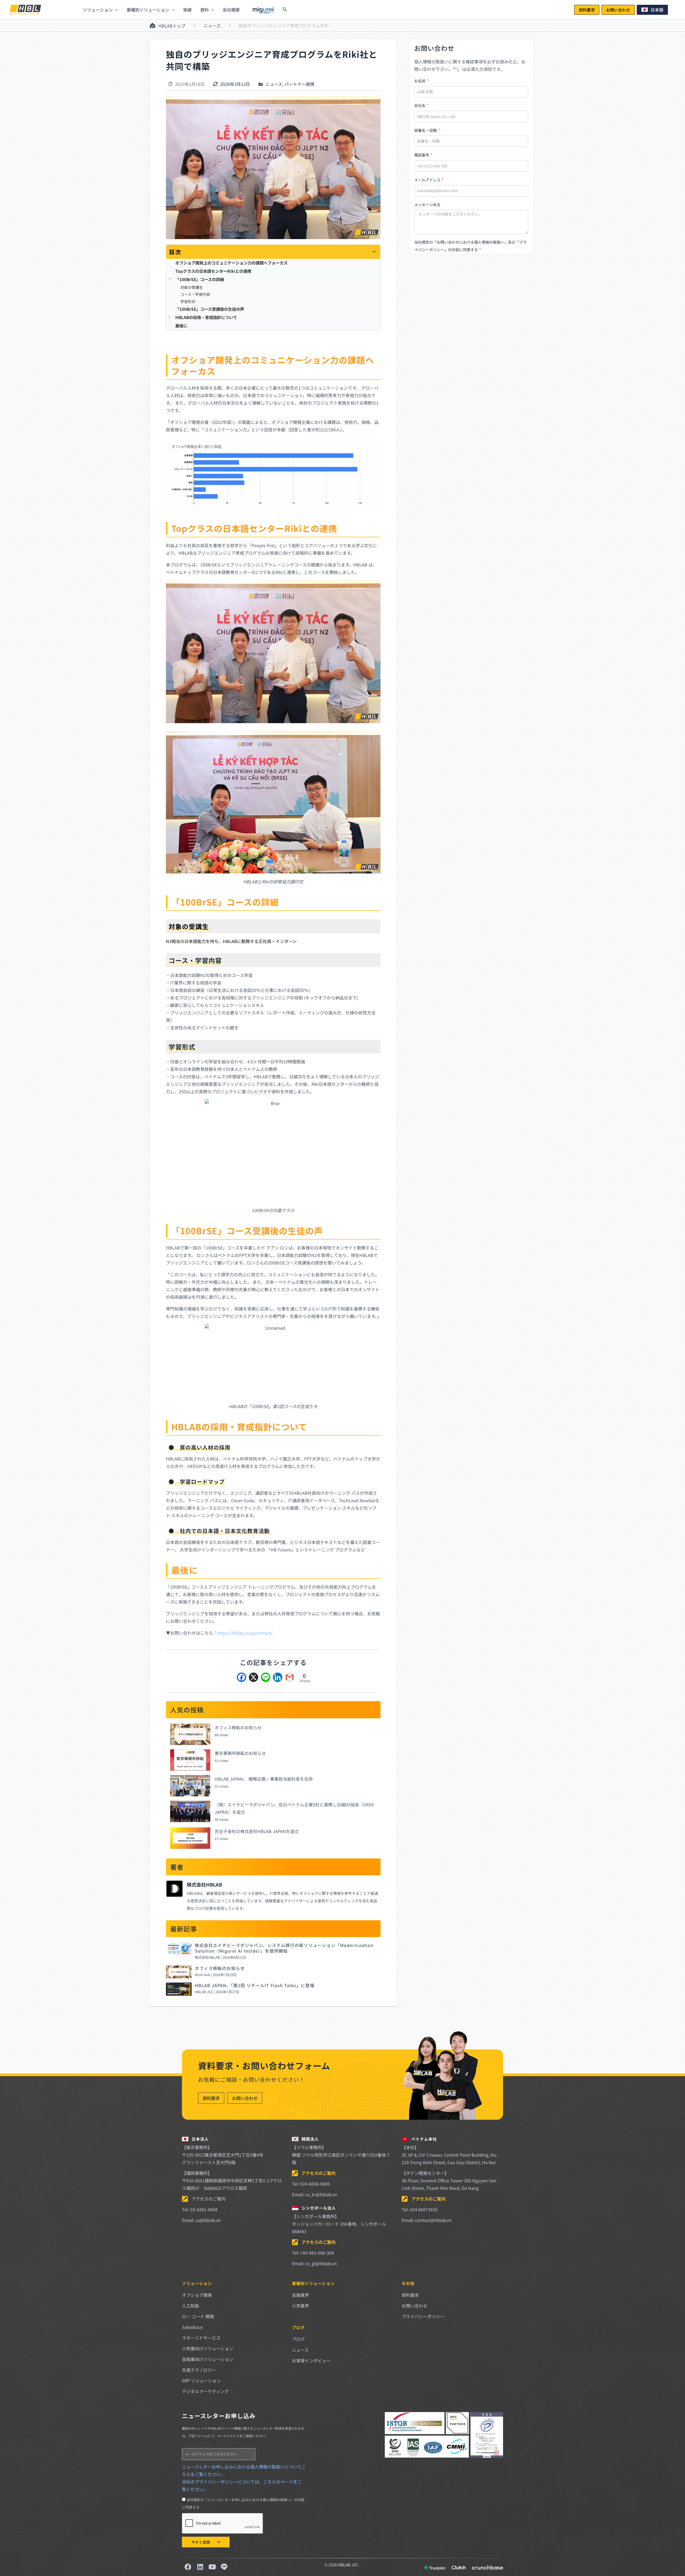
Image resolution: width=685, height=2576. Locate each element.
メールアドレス (428, 180)
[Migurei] (263, 10)
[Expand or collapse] (374, 252)
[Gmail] (290, 1678)
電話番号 (422, 155)
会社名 (420, 105)
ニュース (212, 25)
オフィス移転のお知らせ (238, 1727)
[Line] (266, 1678)
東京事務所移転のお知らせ (240, 1753)
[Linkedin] (278, 1678)
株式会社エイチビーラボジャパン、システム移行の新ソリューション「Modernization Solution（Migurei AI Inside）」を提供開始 (284, 1948)
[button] (587, 10)
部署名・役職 (426, 130)
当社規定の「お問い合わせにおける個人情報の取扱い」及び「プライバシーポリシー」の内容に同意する (470, 246)
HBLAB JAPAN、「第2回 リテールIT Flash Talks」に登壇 (255, 1985)
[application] (115, 10)
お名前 (420, 81)
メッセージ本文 (427, 205)
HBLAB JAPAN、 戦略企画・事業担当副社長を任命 (264, 1779)
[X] (254, 1678)
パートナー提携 (299, 84)
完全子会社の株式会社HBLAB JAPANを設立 (257, 1831)
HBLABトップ (172, 26)
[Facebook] (241, 1678)
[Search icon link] (285, 10)
